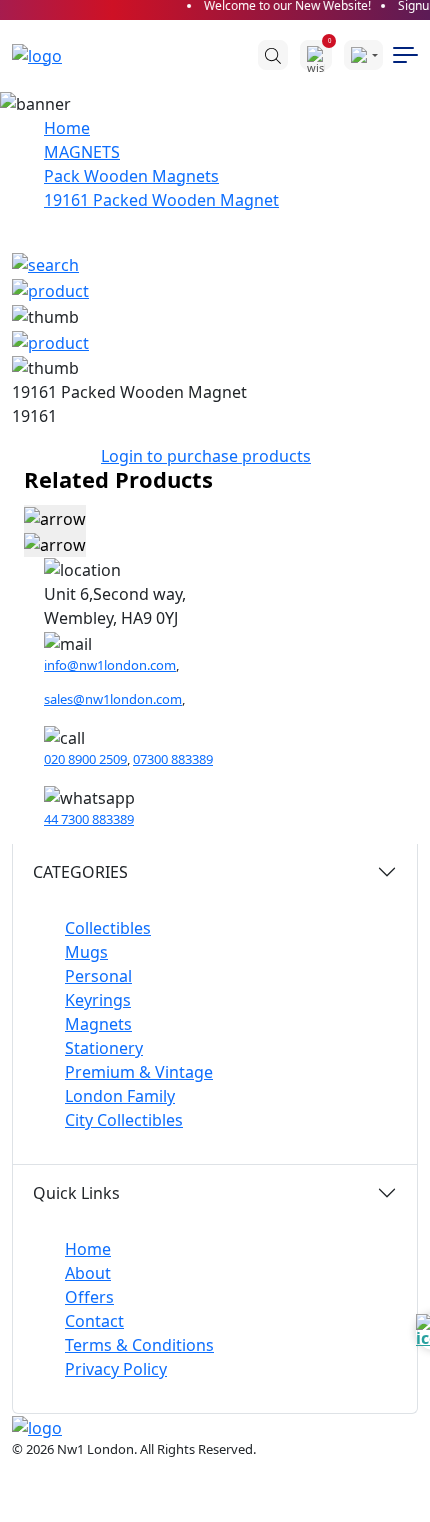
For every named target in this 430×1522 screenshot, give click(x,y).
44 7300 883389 (89, 819)
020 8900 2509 (85, 759)
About (88, 1273)
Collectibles (108, 928)
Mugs (86, 952)
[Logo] (47, 55)
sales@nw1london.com (113, 699)
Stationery (104, 1048)
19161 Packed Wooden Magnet (161, 200)
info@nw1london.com (110, 665)
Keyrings (98, 1000)
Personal (98, 976)
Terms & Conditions (139, 1345)
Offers (89, 1297)
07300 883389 (173, 759)
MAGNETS (82, 152)
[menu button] (405, 55)
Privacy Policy (116, 1369)
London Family (120, 1096)
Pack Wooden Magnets (131, 176)
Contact (94, 1321)
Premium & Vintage (139, 1072)
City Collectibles (124, 1120)
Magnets (98, 1024)
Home (67, 128)
